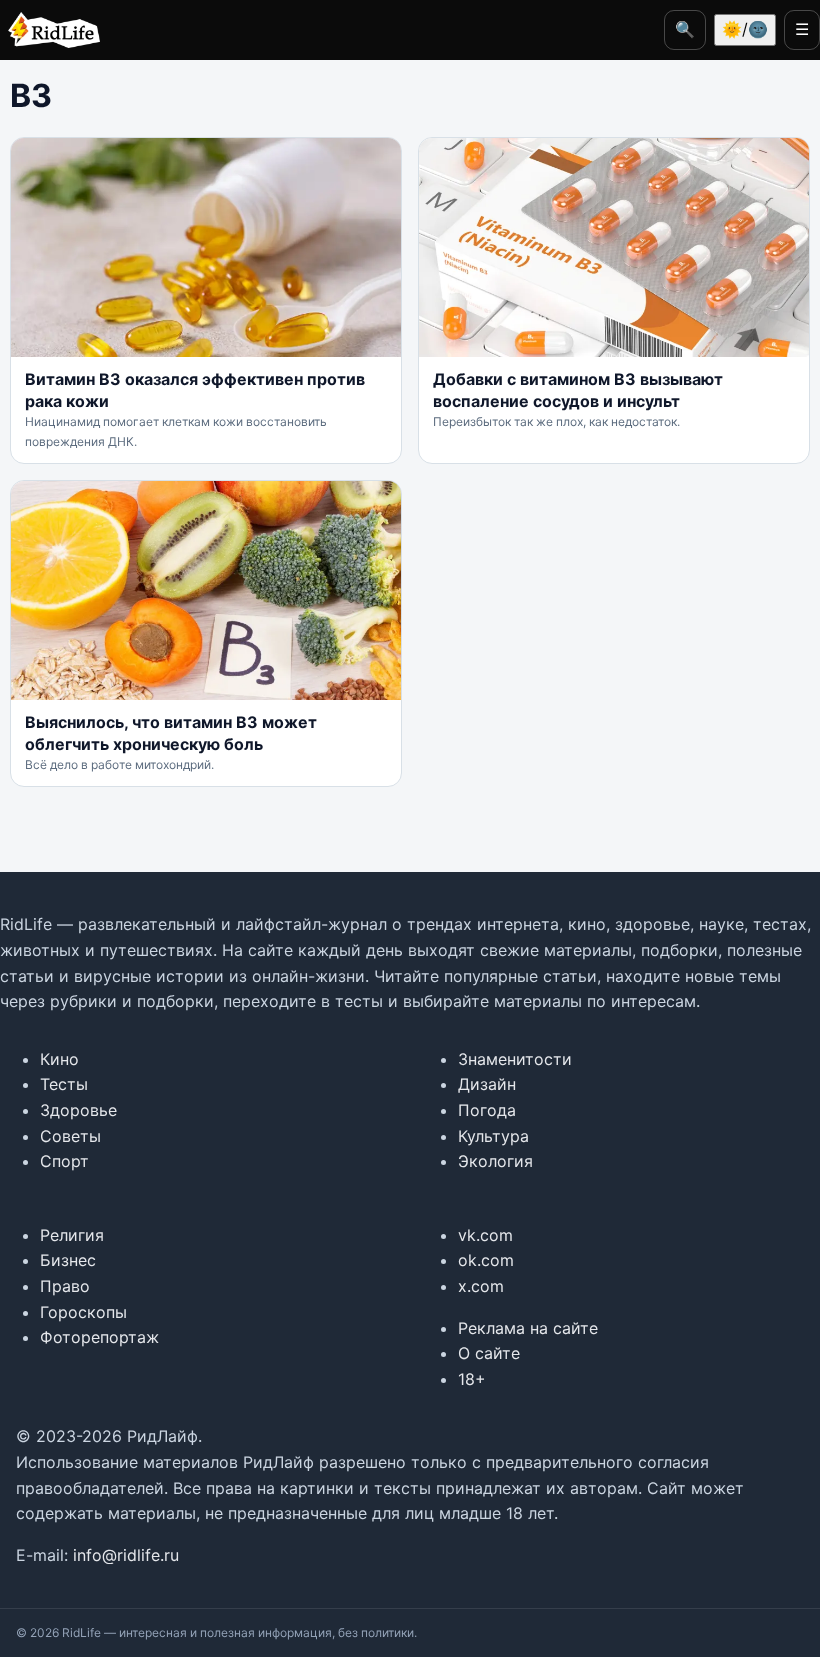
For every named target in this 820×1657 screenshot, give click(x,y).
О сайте (489, 1353)
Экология (495, 1161)
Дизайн (487, 1084)
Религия (72, 1235)
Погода (487, 1110)
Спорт (64, 1161)
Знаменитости (515, 1059)
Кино (59, 1059)
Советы (70, 1136)
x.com (481, 1286)
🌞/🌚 (745, 29)
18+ (472, 1379)
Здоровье (78, 1110)
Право (65, 1286)
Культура (493, 1136)
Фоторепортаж (99, 1337)
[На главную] (50, 30)
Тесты (64, 1084)
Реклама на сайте (528, 1328)
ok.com (486, 1260)
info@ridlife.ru (126, 1555)
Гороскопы (83, 1312)
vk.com (485, 1235)
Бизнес (68, 1260)
